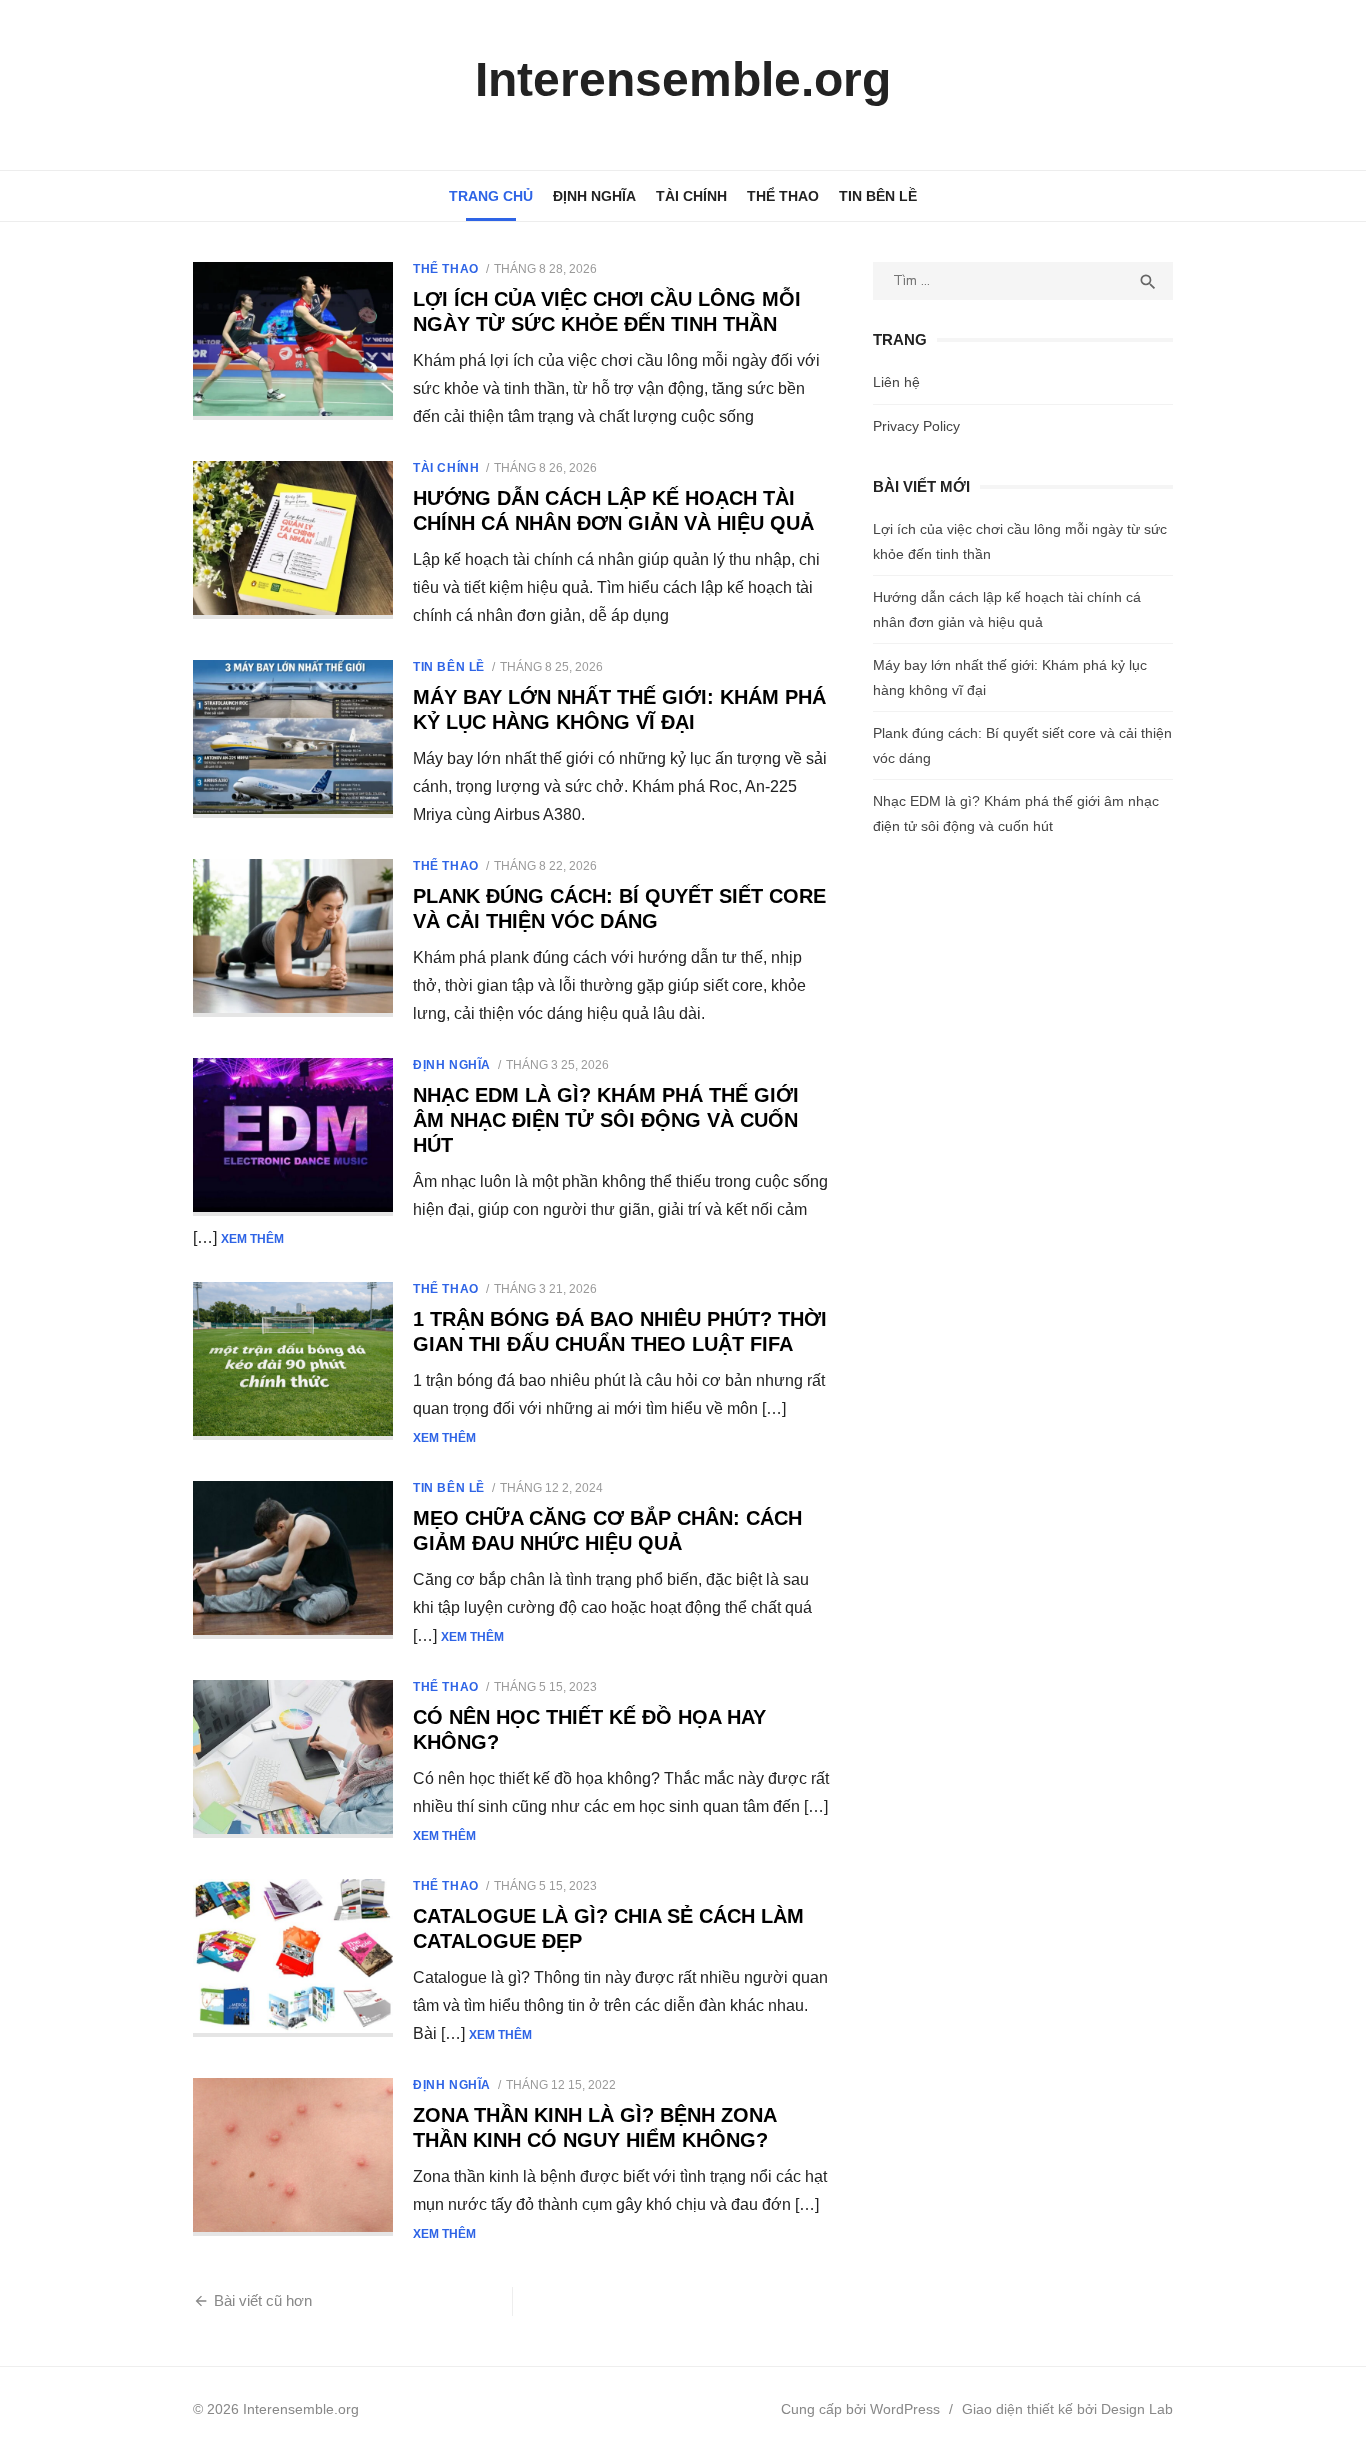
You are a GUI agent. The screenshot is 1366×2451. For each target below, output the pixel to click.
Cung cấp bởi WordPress (860, 2409)
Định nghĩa (594, 196)
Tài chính (691, 196)
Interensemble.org (683, 79)
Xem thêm (252, 1239)
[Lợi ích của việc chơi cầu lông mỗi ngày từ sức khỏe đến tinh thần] (293, 341)
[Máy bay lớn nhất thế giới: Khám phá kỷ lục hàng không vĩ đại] (293, 739)
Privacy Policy (916, 426)
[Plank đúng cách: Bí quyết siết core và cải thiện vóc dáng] (293, 938)
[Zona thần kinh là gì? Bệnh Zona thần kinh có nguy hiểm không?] (293, 2157)
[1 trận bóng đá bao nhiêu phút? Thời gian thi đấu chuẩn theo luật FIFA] (293, 1361)
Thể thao (783, 196)
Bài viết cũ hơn (263, 2300)
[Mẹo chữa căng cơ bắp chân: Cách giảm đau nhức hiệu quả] (293, 1560)
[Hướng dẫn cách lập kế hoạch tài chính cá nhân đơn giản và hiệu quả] (293, 540)
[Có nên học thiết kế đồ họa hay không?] (293, 1759)
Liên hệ (896, 382)
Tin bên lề (878, 196)
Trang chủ (491, 196)
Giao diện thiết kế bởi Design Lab (1067, 2409)
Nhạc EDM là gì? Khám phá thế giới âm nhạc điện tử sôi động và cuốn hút (606, 1120)
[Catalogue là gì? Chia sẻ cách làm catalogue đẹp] (293, 1958)
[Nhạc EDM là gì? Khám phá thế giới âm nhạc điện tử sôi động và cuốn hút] (293, 1137)
